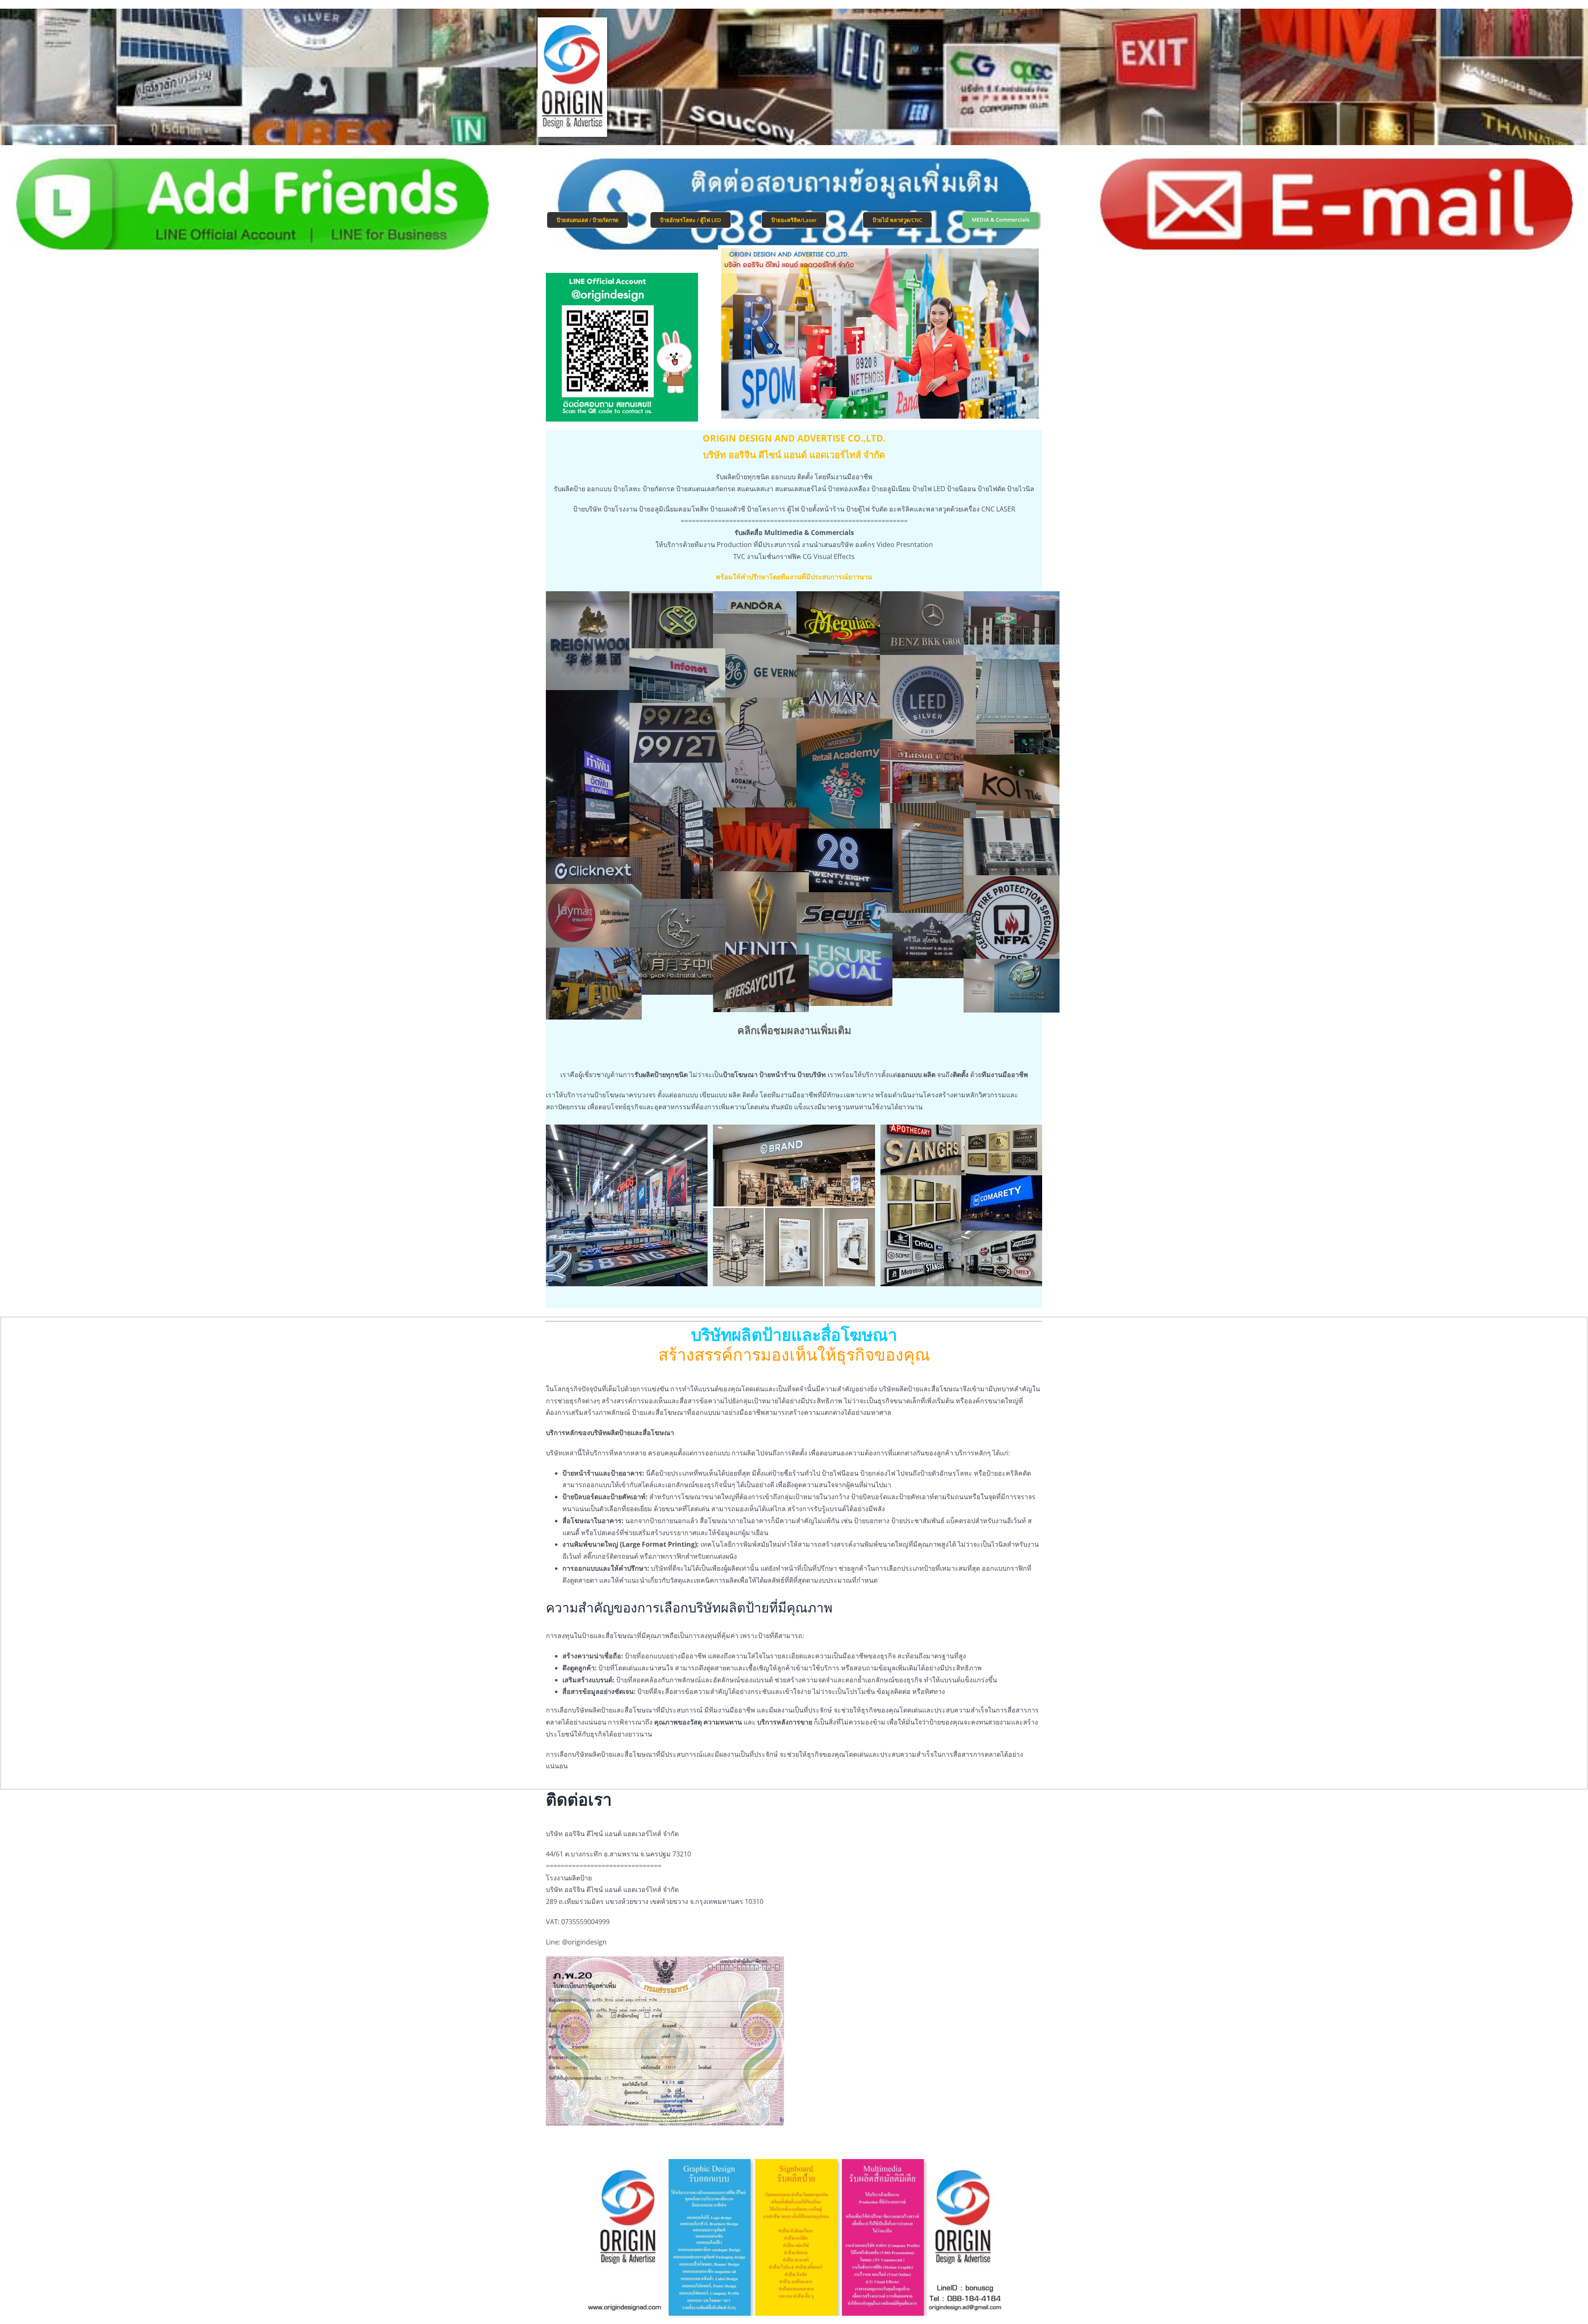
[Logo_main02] (573, 21)
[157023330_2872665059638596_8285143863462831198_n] (1012, 791)
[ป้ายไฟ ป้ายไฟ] (928, 946)
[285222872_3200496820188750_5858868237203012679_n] (761, 919)
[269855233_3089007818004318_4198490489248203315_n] (677, 843)
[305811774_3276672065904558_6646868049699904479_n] (844, 970)
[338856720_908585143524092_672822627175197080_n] (844, 865)
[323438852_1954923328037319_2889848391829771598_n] (1012, 621)
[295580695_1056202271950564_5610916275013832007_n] (677, 679)
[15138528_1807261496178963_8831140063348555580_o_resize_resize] (928, 703)
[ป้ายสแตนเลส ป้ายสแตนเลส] (677, 734)
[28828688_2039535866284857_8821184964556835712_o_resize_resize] (844, 782)
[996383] (761, 615)
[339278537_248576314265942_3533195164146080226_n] (594, 984)
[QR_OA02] (622, 276)
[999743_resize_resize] (928, 775)
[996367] (594, 920)
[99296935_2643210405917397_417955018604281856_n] (1012, 708)
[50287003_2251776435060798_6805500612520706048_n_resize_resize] (844, 691)
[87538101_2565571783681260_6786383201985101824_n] (677, 623)
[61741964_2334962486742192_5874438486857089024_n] (928, 627)
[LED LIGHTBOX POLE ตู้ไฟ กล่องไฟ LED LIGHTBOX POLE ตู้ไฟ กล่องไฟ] (594, 789)
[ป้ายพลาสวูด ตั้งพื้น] (761, 843)
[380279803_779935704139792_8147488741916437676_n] (844, 914)
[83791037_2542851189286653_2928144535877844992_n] (761, 761)
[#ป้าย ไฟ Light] (594, 871)
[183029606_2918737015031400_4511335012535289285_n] (928, 867)
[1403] (1012, 923)
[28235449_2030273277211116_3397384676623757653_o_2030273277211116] (844, 627)
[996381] (594, 648)
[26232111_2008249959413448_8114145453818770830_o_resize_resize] (761, 983)
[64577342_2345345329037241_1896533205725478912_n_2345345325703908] (1012, 986)
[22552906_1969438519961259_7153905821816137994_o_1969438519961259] (1012, 850)
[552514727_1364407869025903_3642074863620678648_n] (761, 670)
